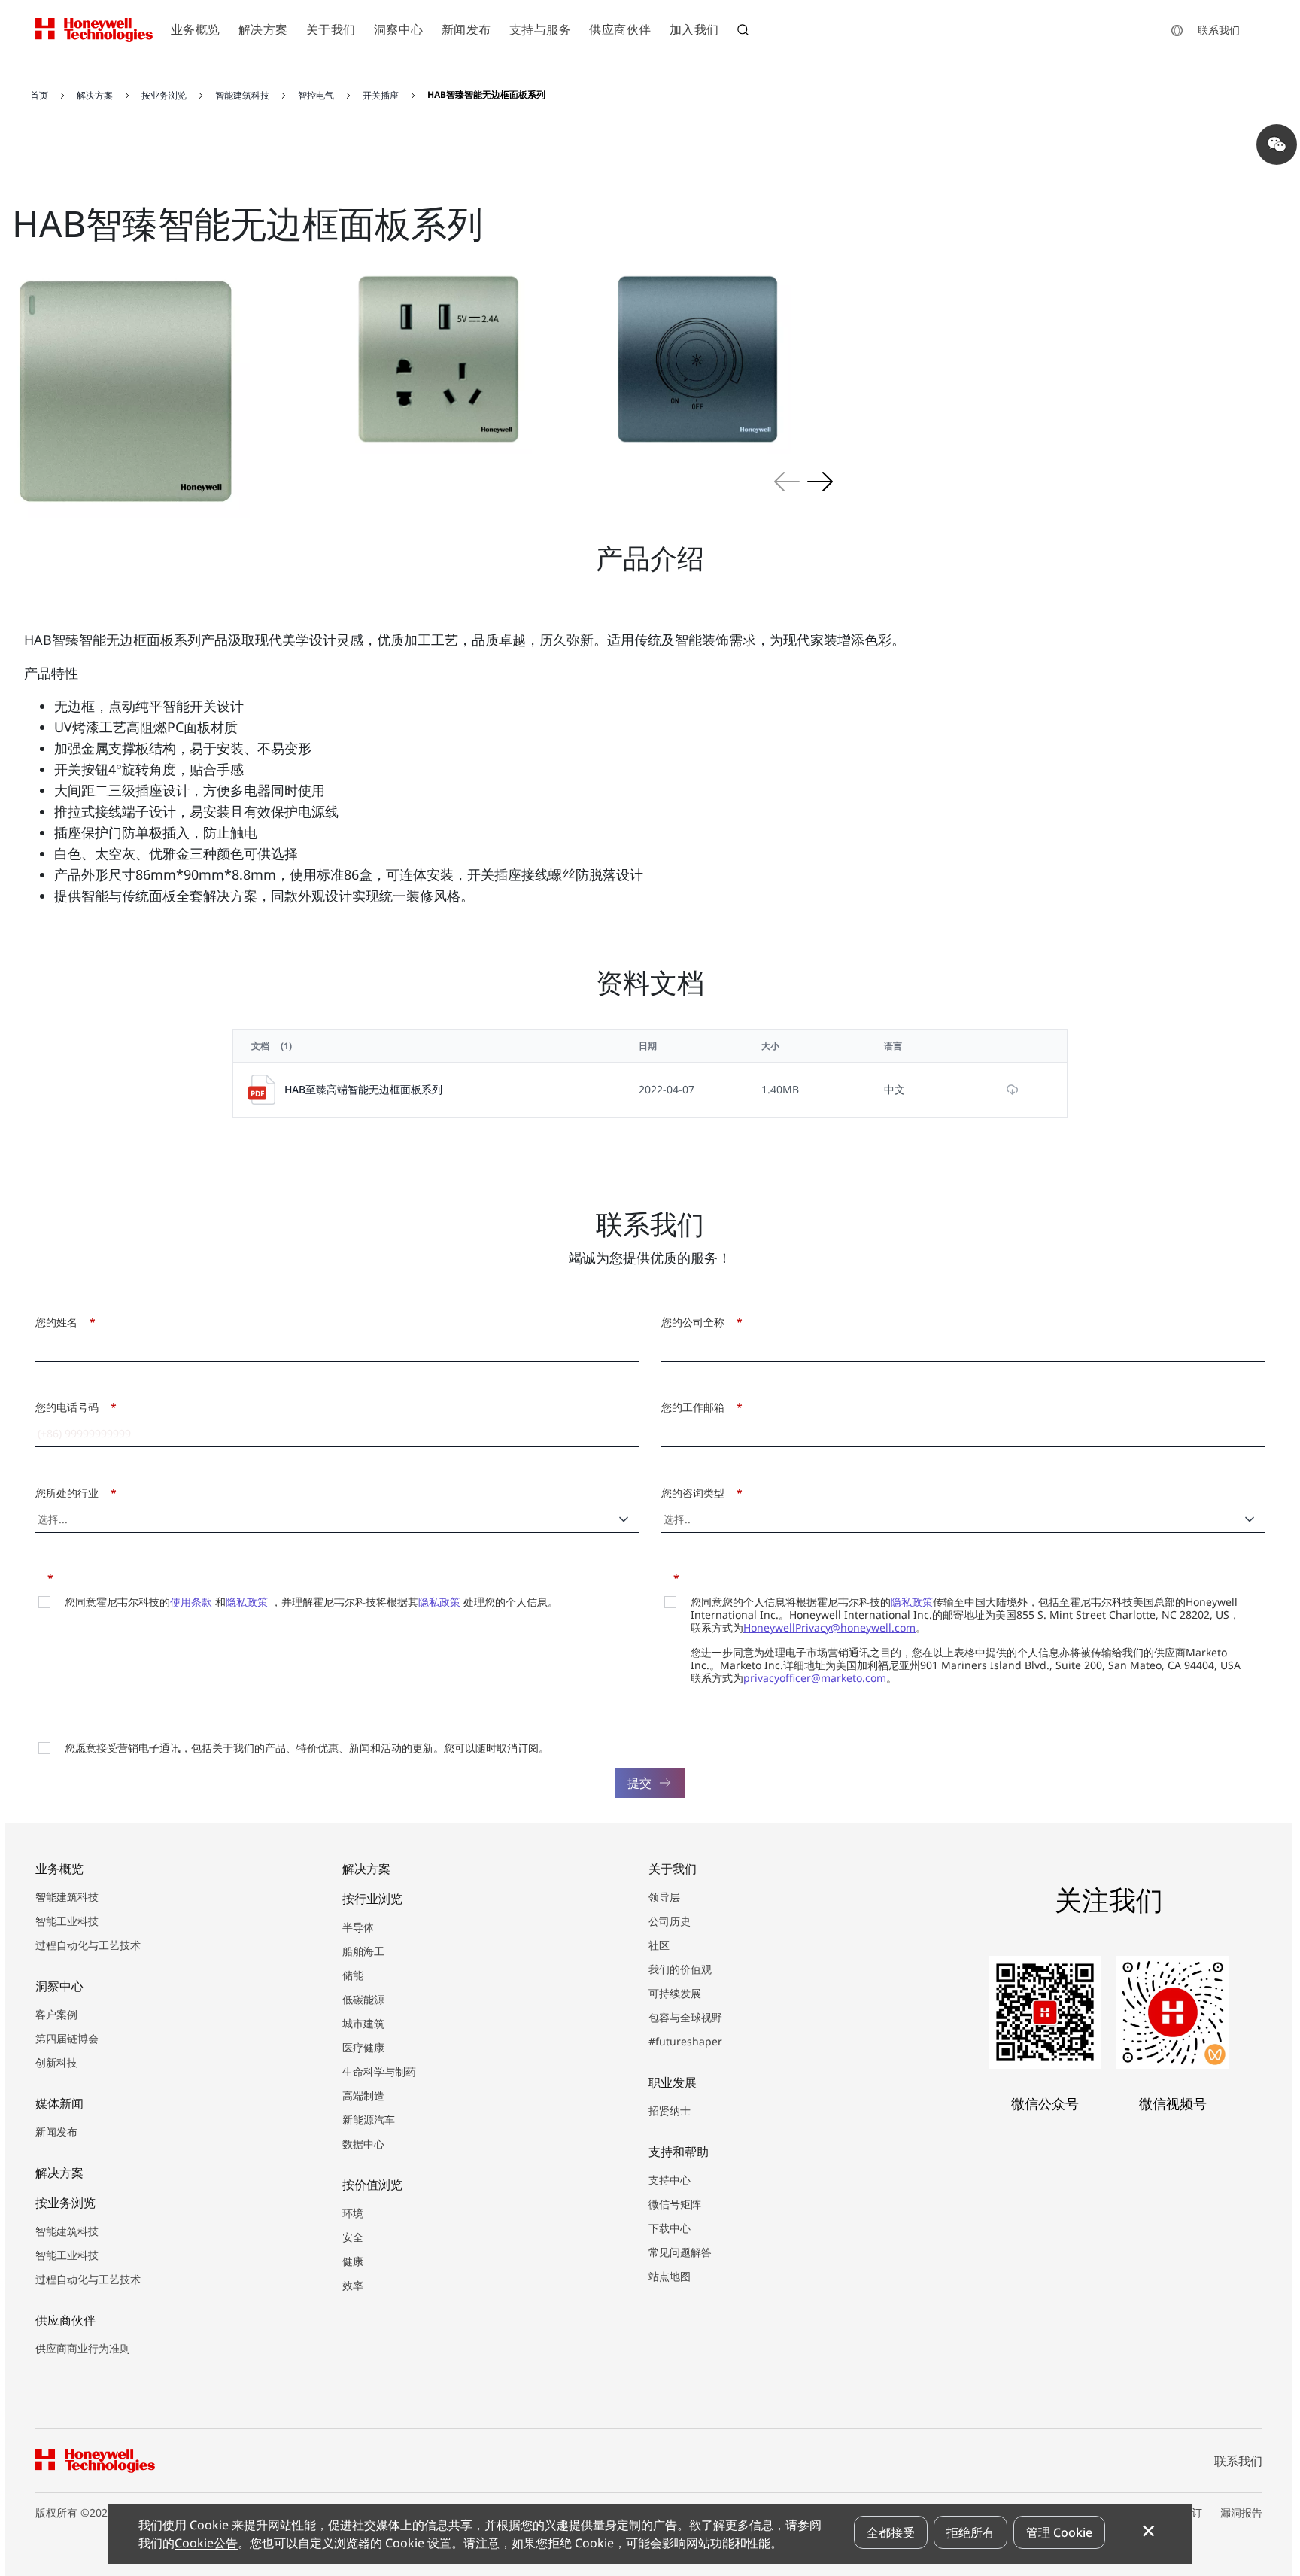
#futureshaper (685, 2041)
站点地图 (670, 2276)
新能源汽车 (369, 2120)
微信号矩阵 (675, 2204)
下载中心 (670, 2228)
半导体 (358, 1927)
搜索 (745, 32)
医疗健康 (363, 2047)
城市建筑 (363, 2023)
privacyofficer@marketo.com (815, 1678)
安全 (353, 2237)
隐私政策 (248, 1602)
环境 (353, 2213)
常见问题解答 (680, 2252)
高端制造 (363, 2095)
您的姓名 (61, 1322)
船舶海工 (363, 1951)
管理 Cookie (1059, 2532)
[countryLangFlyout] (1177, 30)
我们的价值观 (680, 1969)
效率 (353, 2285)
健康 (353, 2261)
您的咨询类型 (698, 1493)
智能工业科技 (67, 1921)
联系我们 (1219, 30)
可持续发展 (675, 1993)
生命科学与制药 (379, 2071)
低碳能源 (363, 1999)
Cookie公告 (206, 2543)
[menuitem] (196, 30)
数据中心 (363, 2144)
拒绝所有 (970, 2532)
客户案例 (56, 2014)
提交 (639, 1783)
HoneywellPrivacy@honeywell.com (829, 1627)
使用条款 (191, 1602)
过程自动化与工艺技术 (88, 1945)
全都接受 (891, 2532)
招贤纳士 (670, 2111)
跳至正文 (50, 74)
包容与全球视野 (685, 2017)
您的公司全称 (698, 1322)
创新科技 (56, 2062)
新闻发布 (56, 2132)
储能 (353, 1975)
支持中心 (670, 2180)
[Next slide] (820, 482)
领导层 (664, 1897)
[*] (40, 1577)
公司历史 (670, 1921)
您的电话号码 (72, 1407)
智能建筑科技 (67, 1897)
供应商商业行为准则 (83, 2348)
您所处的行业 (72, 1493)
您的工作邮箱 (698, 1407)
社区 (659, 1945)
